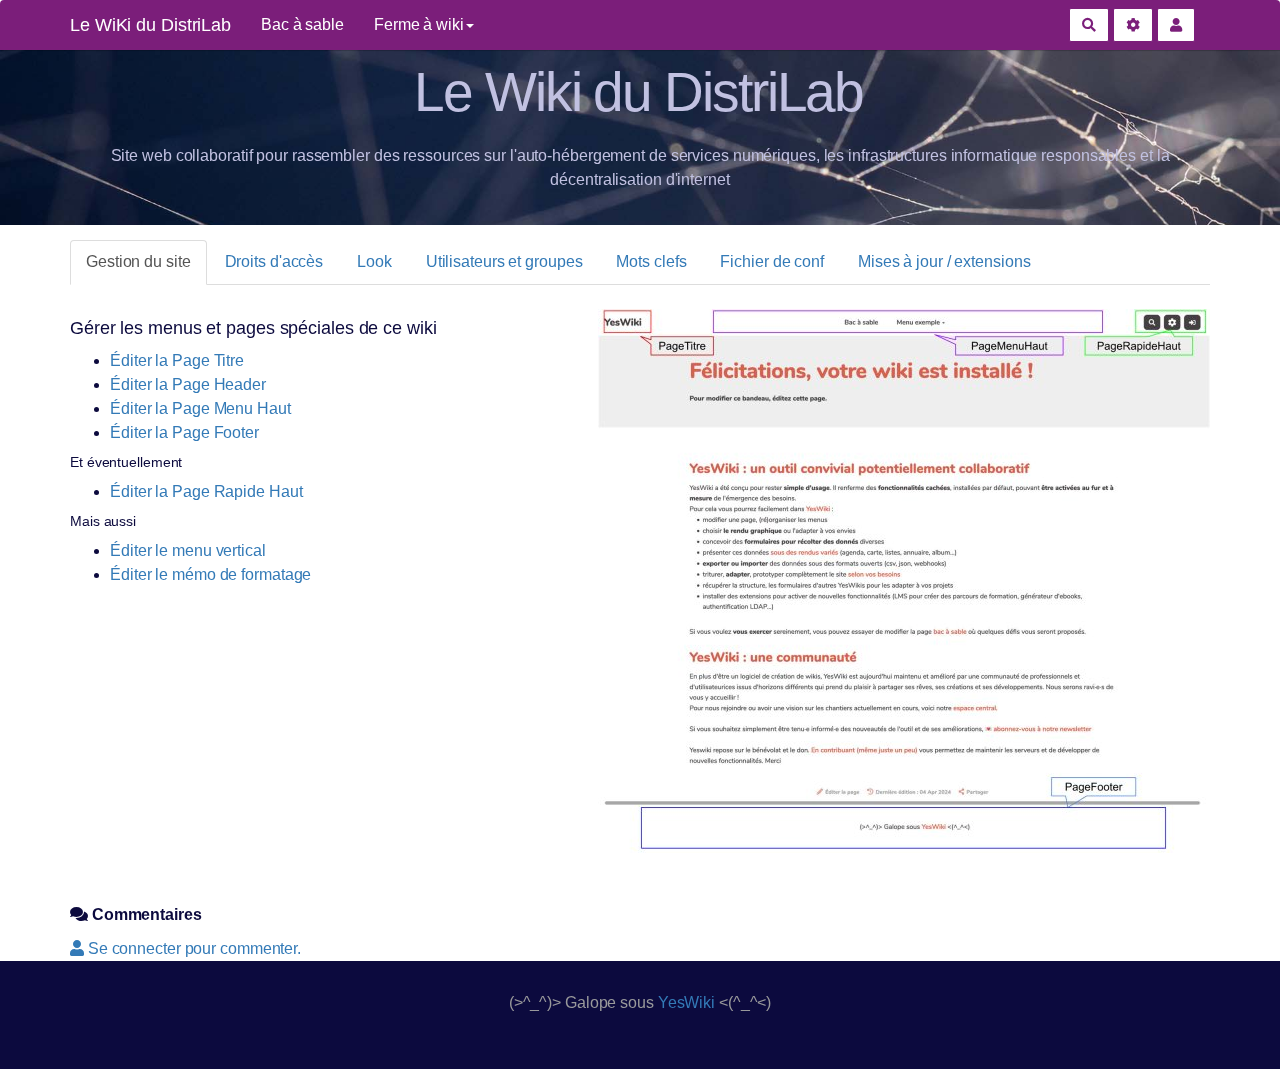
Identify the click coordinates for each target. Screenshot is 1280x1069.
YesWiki (686, 1002)
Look (374, 261)
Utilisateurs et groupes (504, 261)
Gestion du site (138, 261)
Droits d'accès (274, 261)
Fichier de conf (772, 261)
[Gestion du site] (1133, 25)
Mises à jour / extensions (944, 261)
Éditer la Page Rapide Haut (206, 491)
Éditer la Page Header (188, 384)
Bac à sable (302, 24)
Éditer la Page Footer (184, 432)
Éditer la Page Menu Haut (200, 408)
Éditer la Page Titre (177, 360)
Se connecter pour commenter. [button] (192, 948)
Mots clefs (651, 261)
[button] (1176, 25)
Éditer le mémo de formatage (210, 574)
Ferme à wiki (419, 24)
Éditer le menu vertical (188, 550)
